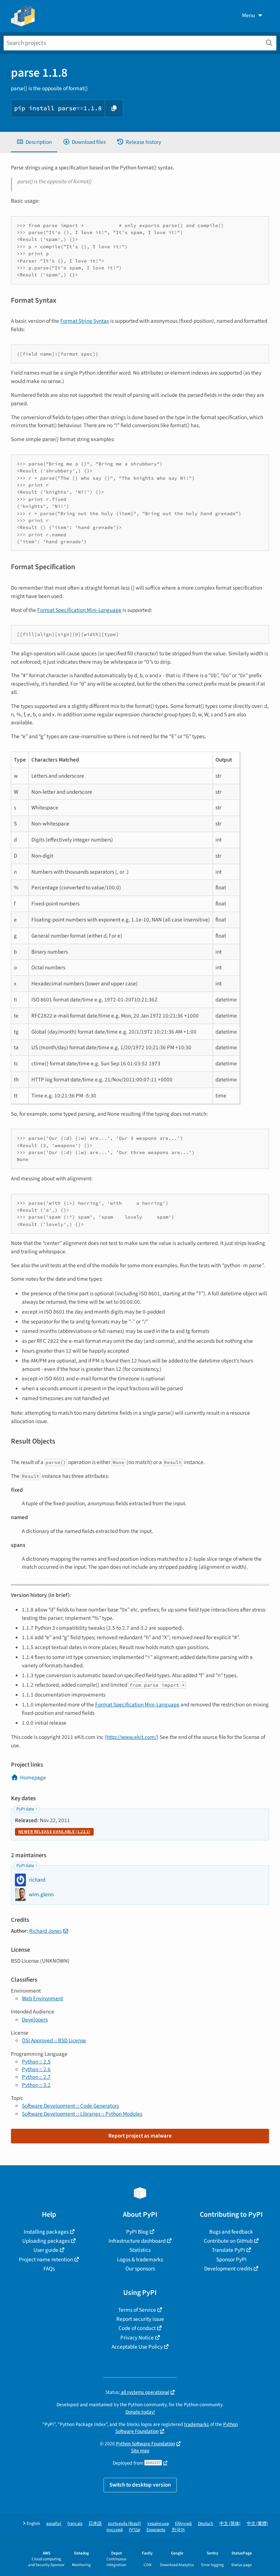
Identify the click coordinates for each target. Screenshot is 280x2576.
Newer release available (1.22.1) (54, 1832)
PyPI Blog (137, 2232)
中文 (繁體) (257, 2524)
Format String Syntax (85, 321)
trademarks (197, 2424)
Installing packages (46, 2232)
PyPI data (25, 1809)
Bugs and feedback (231, 2232)
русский (115, 2530)
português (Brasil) (125, 2524)
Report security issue (140, 2319)
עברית (135, 2530)
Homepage (33, 1778)
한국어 (178, 2530)
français (75, 2524)
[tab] (34, 142)
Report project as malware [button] (140, 2136)
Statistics (140, 2250)
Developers (35, 2020)
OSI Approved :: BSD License (54, 2040)
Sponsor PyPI (231, 2259)
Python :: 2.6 (36, 2069)
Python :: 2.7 (36, 2077)
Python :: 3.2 (36, 2085)
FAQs (49, 2269)
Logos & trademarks (140, 2259)
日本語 (95, 2524)
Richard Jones (45, 1931)
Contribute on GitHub (228, 2241)
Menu (248, 15)
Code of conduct (137, 2328)
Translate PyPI (228, 2250)
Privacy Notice (137, 2338)
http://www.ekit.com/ (132, 1737)
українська (158, 2524)
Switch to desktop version (140, 2485)
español (54, 2524)
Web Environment (42, 1998)
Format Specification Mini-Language (79, 610)
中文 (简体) (230, 2524)
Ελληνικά (183, 2524)
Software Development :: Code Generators (70, 2106)
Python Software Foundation (145, 2444)
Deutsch (206, 2524)
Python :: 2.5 (36, 2062)
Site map (140, 2451)
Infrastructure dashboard (137, 2241)
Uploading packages (46, 2241)
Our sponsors (140, 2269)
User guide (46, 2250)
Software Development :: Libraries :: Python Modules (82, 2114)
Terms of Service (137, 2310)
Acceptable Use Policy (137, 2347)
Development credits (228, 2269)
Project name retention (46, 2259)
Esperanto (156, 2530)
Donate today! (140, 2412)
